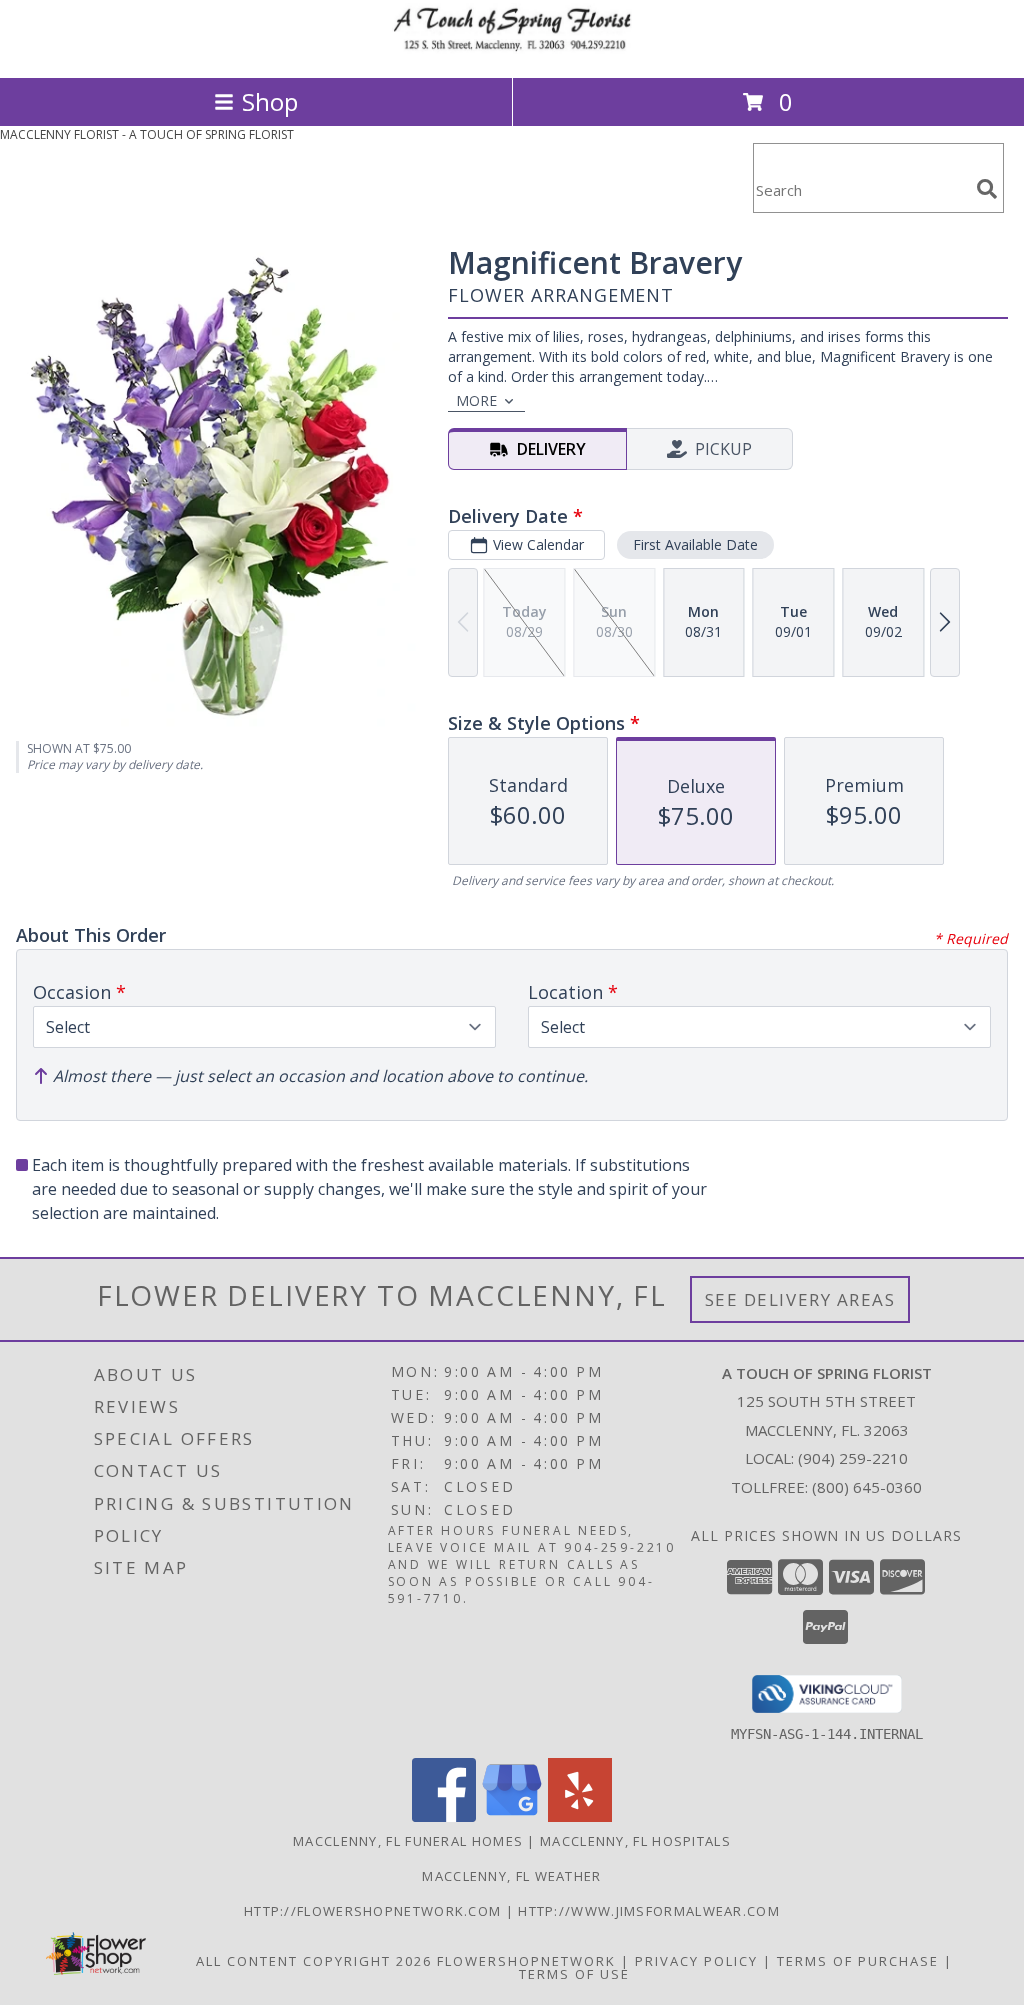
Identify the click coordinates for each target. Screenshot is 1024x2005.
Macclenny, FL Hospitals (635, 1841)
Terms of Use (574, 1974)
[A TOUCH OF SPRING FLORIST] (512, 48)
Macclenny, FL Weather (511, 1876)
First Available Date (695, 544)
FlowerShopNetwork (526, 1961)
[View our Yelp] (580, 1816)
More (476, 400)
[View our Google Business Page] (512, 1816)
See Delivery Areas (800, 1299)
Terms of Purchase (858, 1961)
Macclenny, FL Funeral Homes (408, 1841)
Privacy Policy (696, 1961)
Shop (270, 101)
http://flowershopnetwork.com (375, 1911)
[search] (987, 189)
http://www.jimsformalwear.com (649, 1911)
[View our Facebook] (444, 1816)
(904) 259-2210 (853, 1458)
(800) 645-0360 (867, 1487)
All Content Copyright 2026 (314, 1961)
